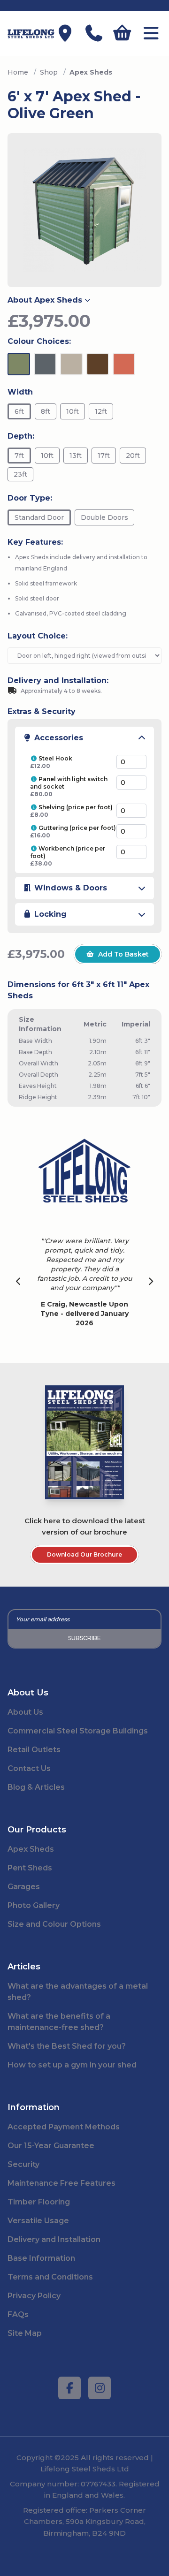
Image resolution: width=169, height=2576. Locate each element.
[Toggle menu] (151, 34)
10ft (73, 411)
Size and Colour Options (54, 1924)
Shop (49, 72)
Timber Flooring (39, 2202)
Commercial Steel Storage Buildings (78, 1731)
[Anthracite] (45, 364)
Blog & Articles (36, 1787)
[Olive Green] (19, 364)
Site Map (25, 2333)
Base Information (41, 2258)
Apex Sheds (31, 1849)
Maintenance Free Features (61, 2183)
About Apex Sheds (45, 300)
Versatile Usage (38, 2221)
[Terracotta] (124, 364)
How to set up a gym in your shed (72, 2065)
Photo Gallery (34, 1905)
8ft (46, 411)
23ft (20, 474)
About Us (25, 1712)
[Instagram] (100, 2388)
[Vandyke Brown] (98, 364)
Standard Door (39, 517)
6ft (19, 411)
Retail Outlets (34, 1750)
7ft (19, 456)
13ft (76, 456)
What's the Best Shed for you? (67, 2046)
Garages (24, 1887)
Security (23, 2164)
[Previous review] (19, 1282)
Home (18, 72)
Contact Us (29, 1768)
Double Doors (104, 517)
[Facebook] (69, 2388)
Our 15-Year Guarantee (51, 2146)
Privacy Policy (34, 2296)
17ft (104, 456)
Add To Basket (123, 954)
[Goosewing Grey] (71, 364)
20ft (133, 456)
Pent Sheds (30, 1868)
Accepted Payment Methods (64, 2127)
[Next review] (151, 1282)
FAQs (18, 2314)
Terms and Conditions (50, 2277)
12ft (101, 411)
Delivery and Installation (54, 2239)
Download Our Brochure (84, 1554)
